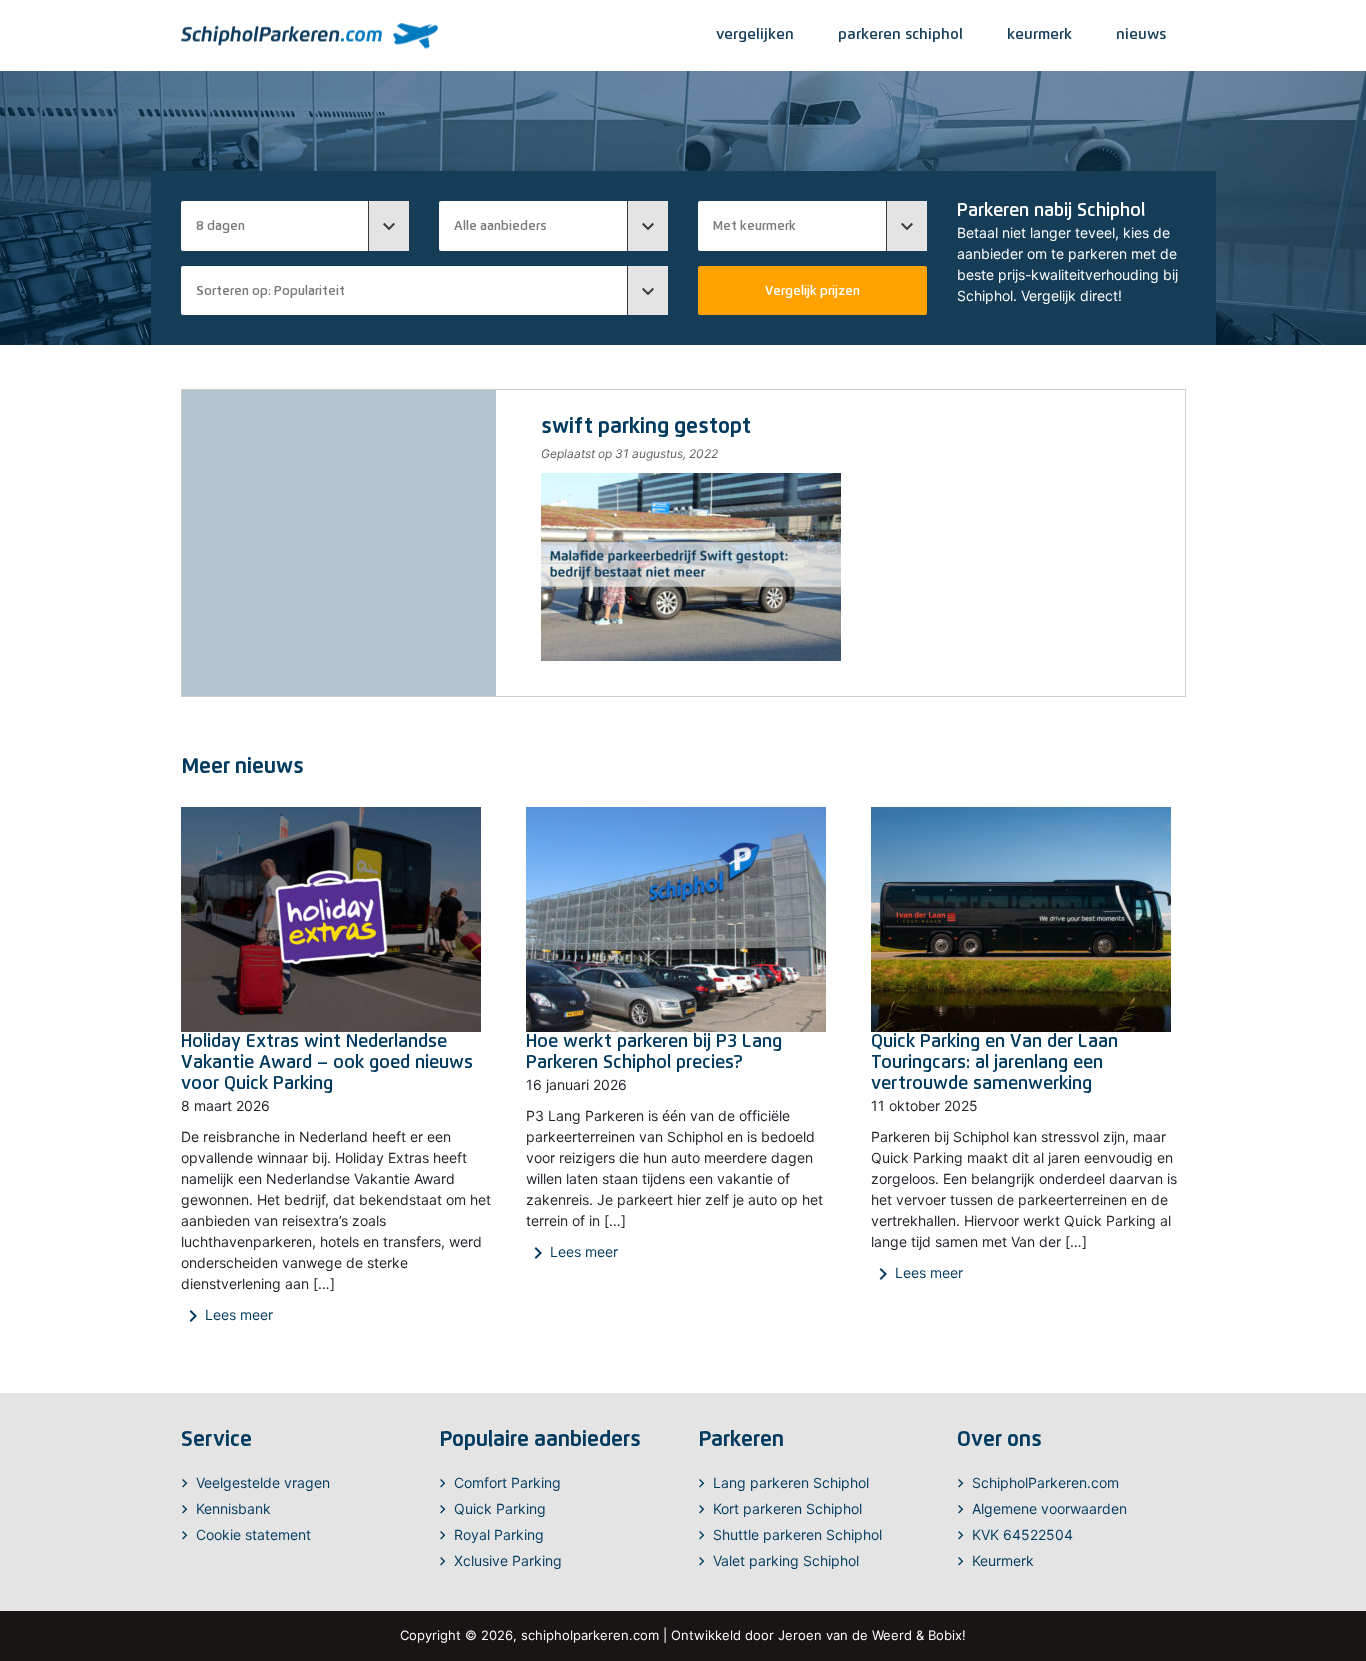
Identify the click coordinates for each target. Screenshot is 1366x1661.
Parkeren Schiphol (900, 33)
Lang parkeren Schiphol (791, 1482)
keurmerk (1039, 33)
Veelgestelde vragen (263, 1482)
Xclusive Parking (508, 1560)
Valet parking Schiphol (786, 1560)
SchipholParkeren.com (1045, 1482)
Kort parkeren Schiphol (787, 1508)
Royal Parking (499, 1534)
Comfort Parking (507, 1482)
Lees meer (227, 1316)
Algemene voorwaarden (1049, 1508)
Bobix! (947, 1635)
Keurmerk (1003, 1560)
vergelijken (755, 33)
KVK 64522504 (1022, 1534)
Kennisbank (233, 1508)
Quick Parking (500, 1508)
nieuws (1141, 33)
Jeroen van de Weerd (845, 1635)
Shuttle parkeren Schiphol (797, 1534)
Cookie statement (253, 1534)
